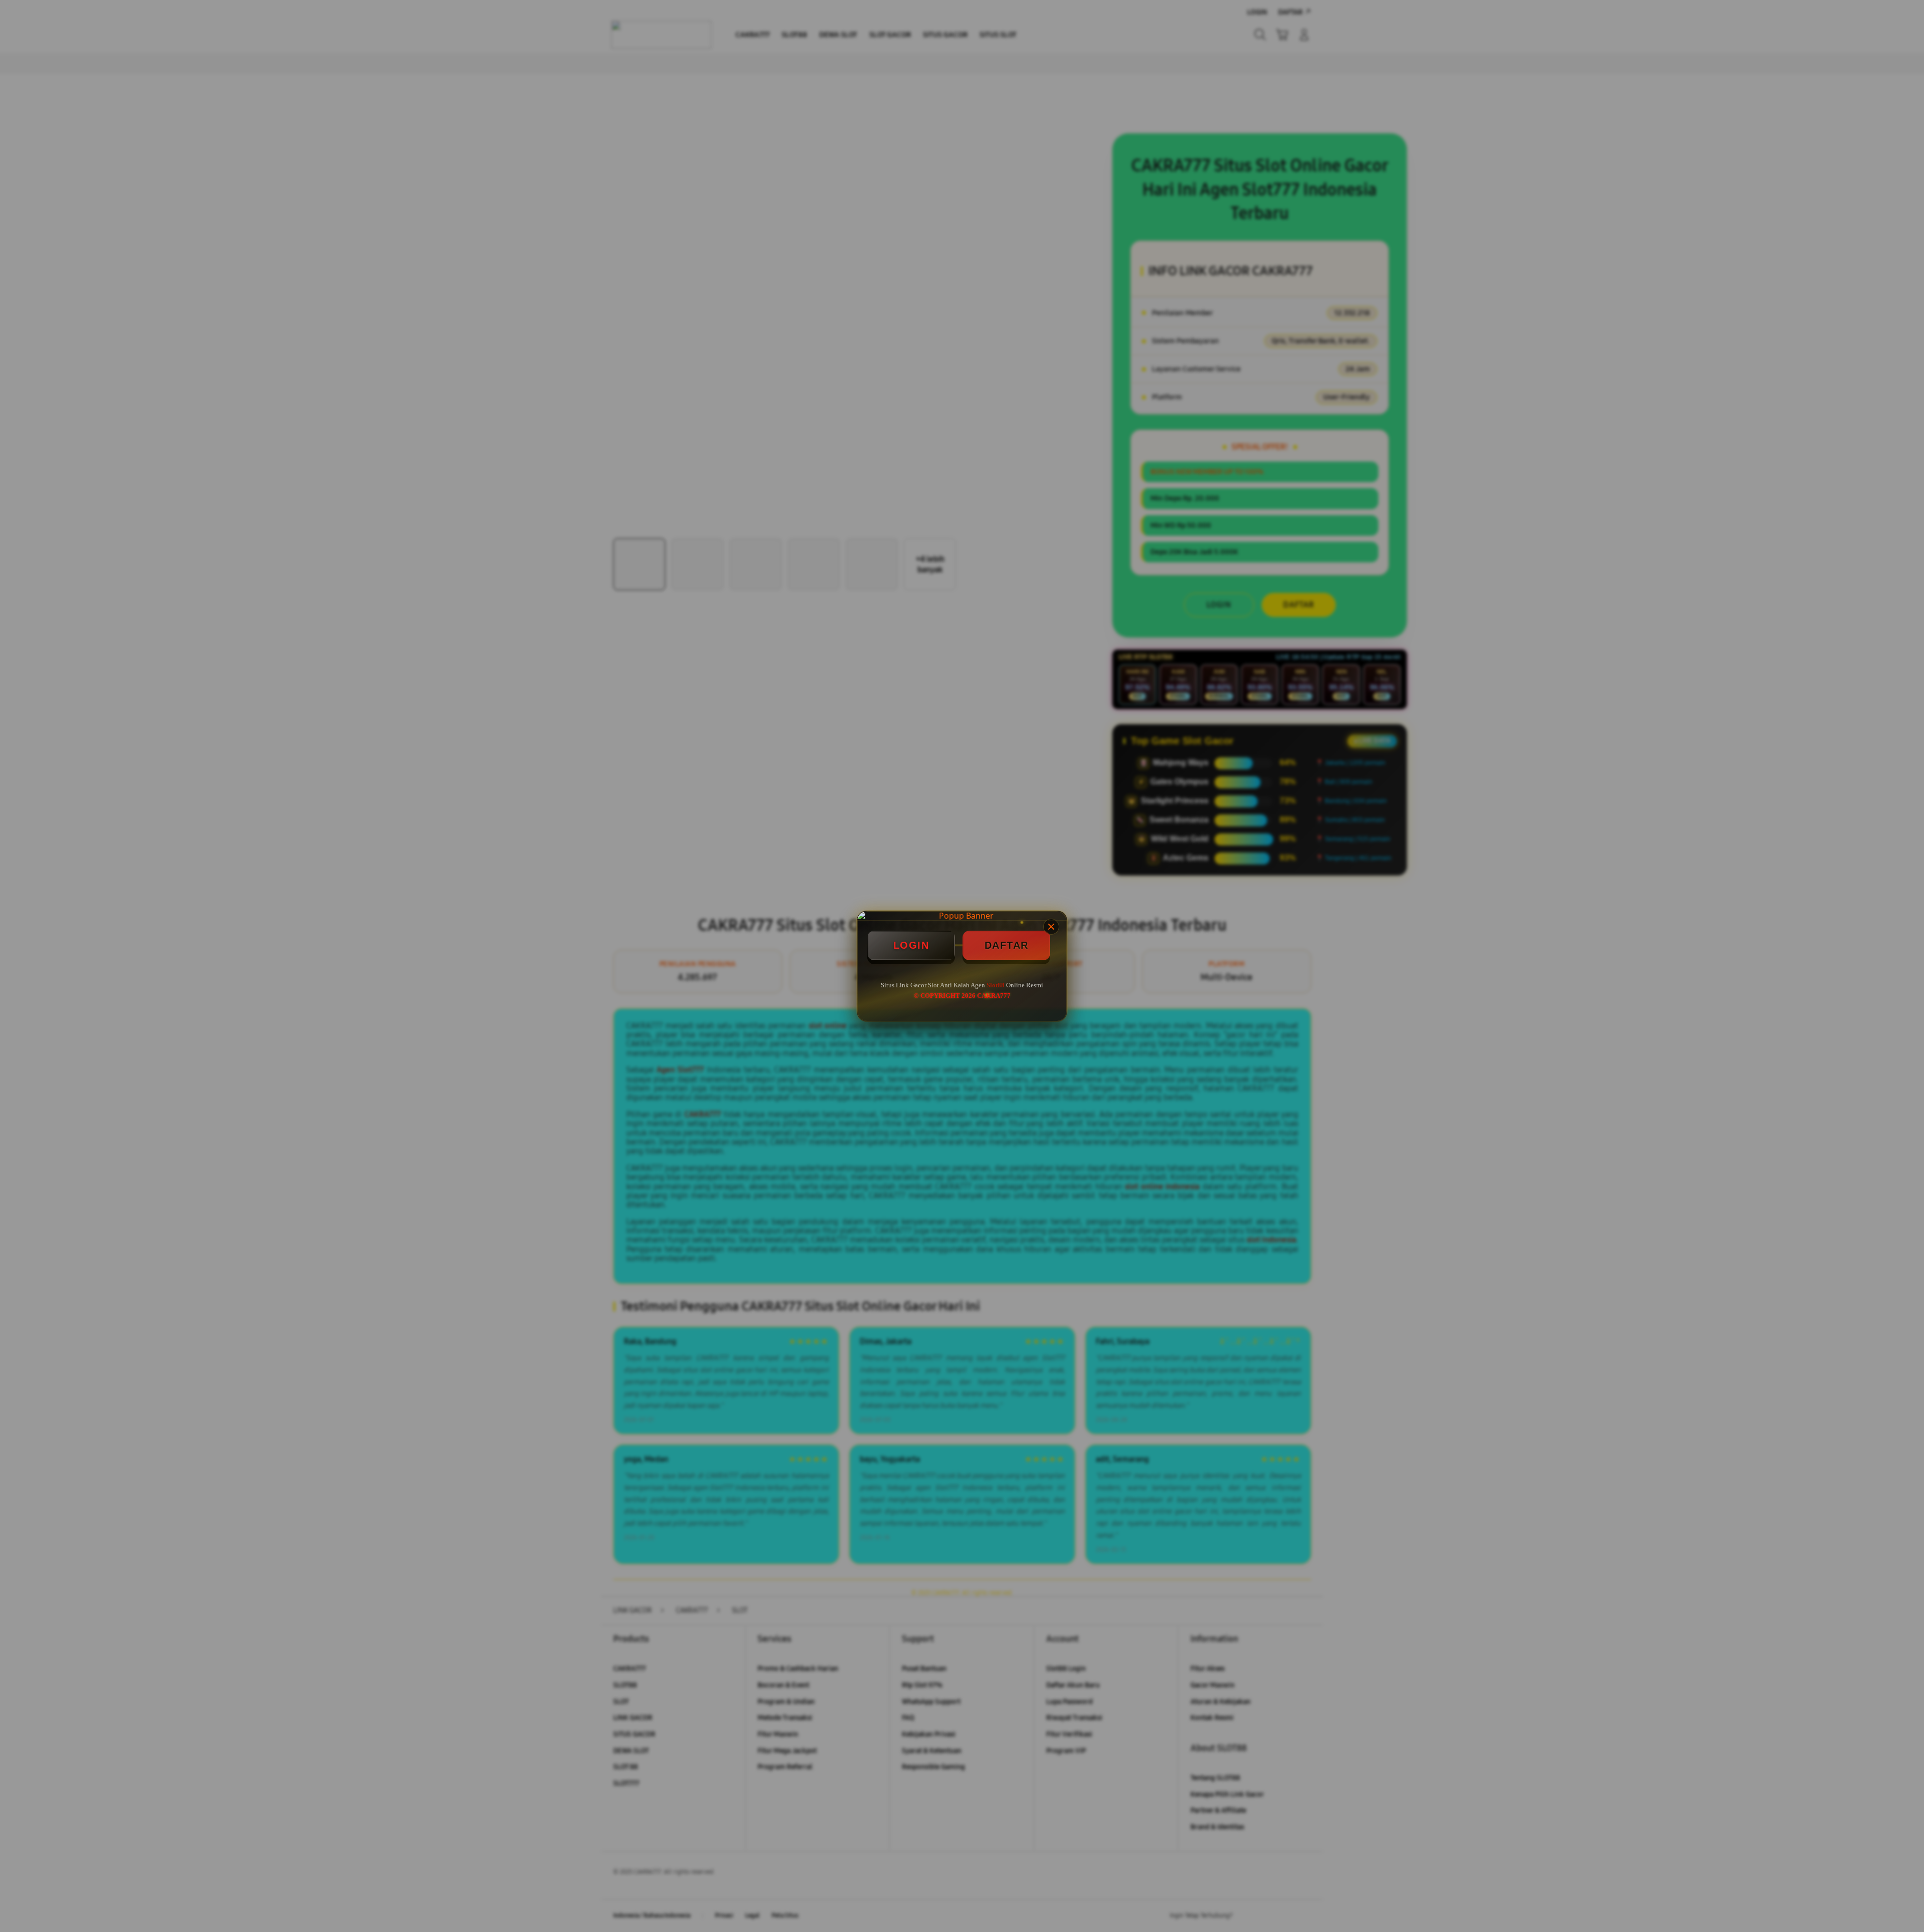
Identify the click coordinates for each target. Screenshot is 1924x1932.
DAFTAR (1007, 945)
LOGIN (911, 945)
